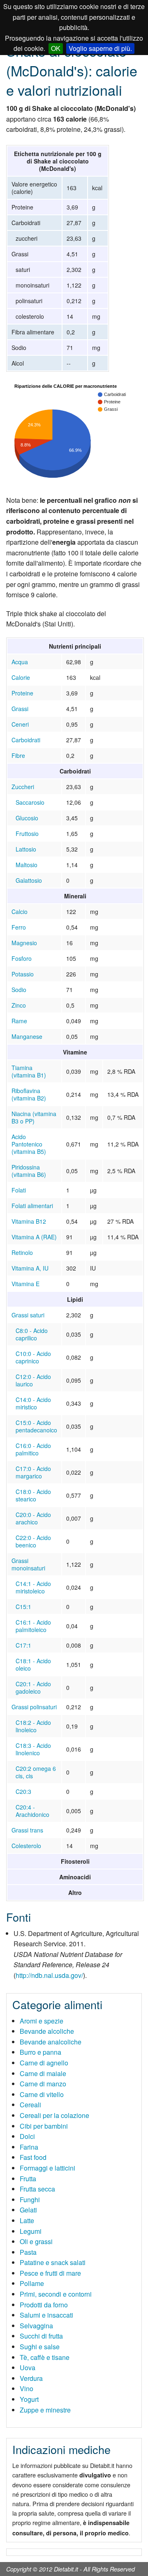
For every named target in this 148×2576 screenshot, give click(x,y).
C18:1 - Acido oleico (33, 1664)
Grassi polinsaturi (34, 1707)
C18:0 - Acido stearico (33, 1495)
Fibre (18, 755)
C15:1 (23, 1607)
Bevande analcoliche (51, 2042)
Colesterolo (26, 1846)
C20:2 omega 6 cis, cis (36, 1772)
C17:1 (23, 1645)
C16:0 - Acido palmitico (33, 1449)
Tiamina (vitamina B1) (29, 1071)
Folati (19, 1190)
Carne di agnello (44, 2063)
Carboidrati (26, 740)
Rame (19, 1021)
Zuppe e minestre (45, 2410)
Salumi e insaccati (46, 2315)
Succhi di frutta (41, 2336)
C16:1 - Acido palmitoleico (33, 1626)
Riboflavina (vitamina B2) (29, 1094)
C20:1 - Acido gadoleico (33, 1687)
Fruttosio (27, 833)
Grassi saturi (28, 1315)
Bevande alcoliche (47, 2031)
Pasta (28, 2252)
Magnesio (24, 943)
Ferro (19, 927)
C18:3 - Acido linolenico (33, 1749)
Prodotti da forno (44, 2305)
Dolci (27, 2136)
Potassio (23, 974)
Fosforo (22, 958)
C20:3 (23, 1791)
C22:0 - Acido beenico (33, 1541)
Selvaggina (36, 2326)
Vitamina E (25, 1284)
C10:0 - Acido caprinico (33, 1357)
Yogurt (29, 2399)
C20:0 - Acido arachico (33, 1518)
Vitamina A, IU (30, 1268)
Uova (28, 2368)
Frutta (28, 2179)
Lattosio (26, 849)
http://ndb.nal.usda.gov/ (49, 1975)
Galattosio (29, 880)
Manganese (27, 1036)
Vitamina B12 (29, 1221)
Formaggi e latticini (47, 2168)
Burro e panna (40, 2052)
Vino (27, 2388)
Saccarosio (30, 802)
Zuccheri (23, 787)
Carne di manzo (43, 2084)
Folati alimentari (32, 1206)
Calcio (20, 912)
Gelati (28, 2210)
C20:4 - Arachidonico (32, 1811)
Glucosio (27, 818)
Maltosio (27, 865)
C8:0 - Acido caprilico (32, 1334)
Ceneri (20, 724)
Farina (29, 2147)
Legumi (31, 2231)
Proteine (22, 693)
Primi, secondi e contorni (56, 2294)
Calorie (21, 677)
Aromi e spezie (42, 2021)
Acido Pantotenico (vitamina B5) (29, 1144)
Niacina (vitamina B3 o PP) (34, 1117)
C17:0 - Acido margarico (33, 1472)
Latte (27, 2220)
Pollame (32, 2283)
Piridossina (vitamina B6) (29, 1171)
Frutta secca (37, 2189)
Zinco (19, 1005)
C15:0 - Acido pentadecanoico (36, 1426)
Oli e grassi (36, 2241)
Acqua (20, 662)
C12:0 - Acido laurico (33, 1380)
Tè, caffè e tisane (45, 2357)
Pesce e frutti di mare (50, 2273)
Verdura (31, 2378)
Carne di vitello (42, 2094)
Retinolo (22, 1252)
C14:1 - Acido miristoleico (33, 1587)
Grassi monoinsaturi (28, 1564)
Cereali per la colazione (54, 2115)
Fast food (33, 2157)
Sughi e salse (40, 2347)
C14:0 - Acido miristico (33, 1403)
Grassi (20, 709)
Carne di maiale (43, 2073)
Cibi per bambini (44, 2126)
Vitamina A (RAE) (34, 1237)
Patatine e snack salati (53, 2262)
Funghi (30, 2200)
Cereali (30, 2105)
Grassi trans (27, 1830)
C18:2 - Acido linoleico (33, 1726)
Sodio (19, 990)
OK (56, 48)
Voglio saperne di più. (100, 48)
